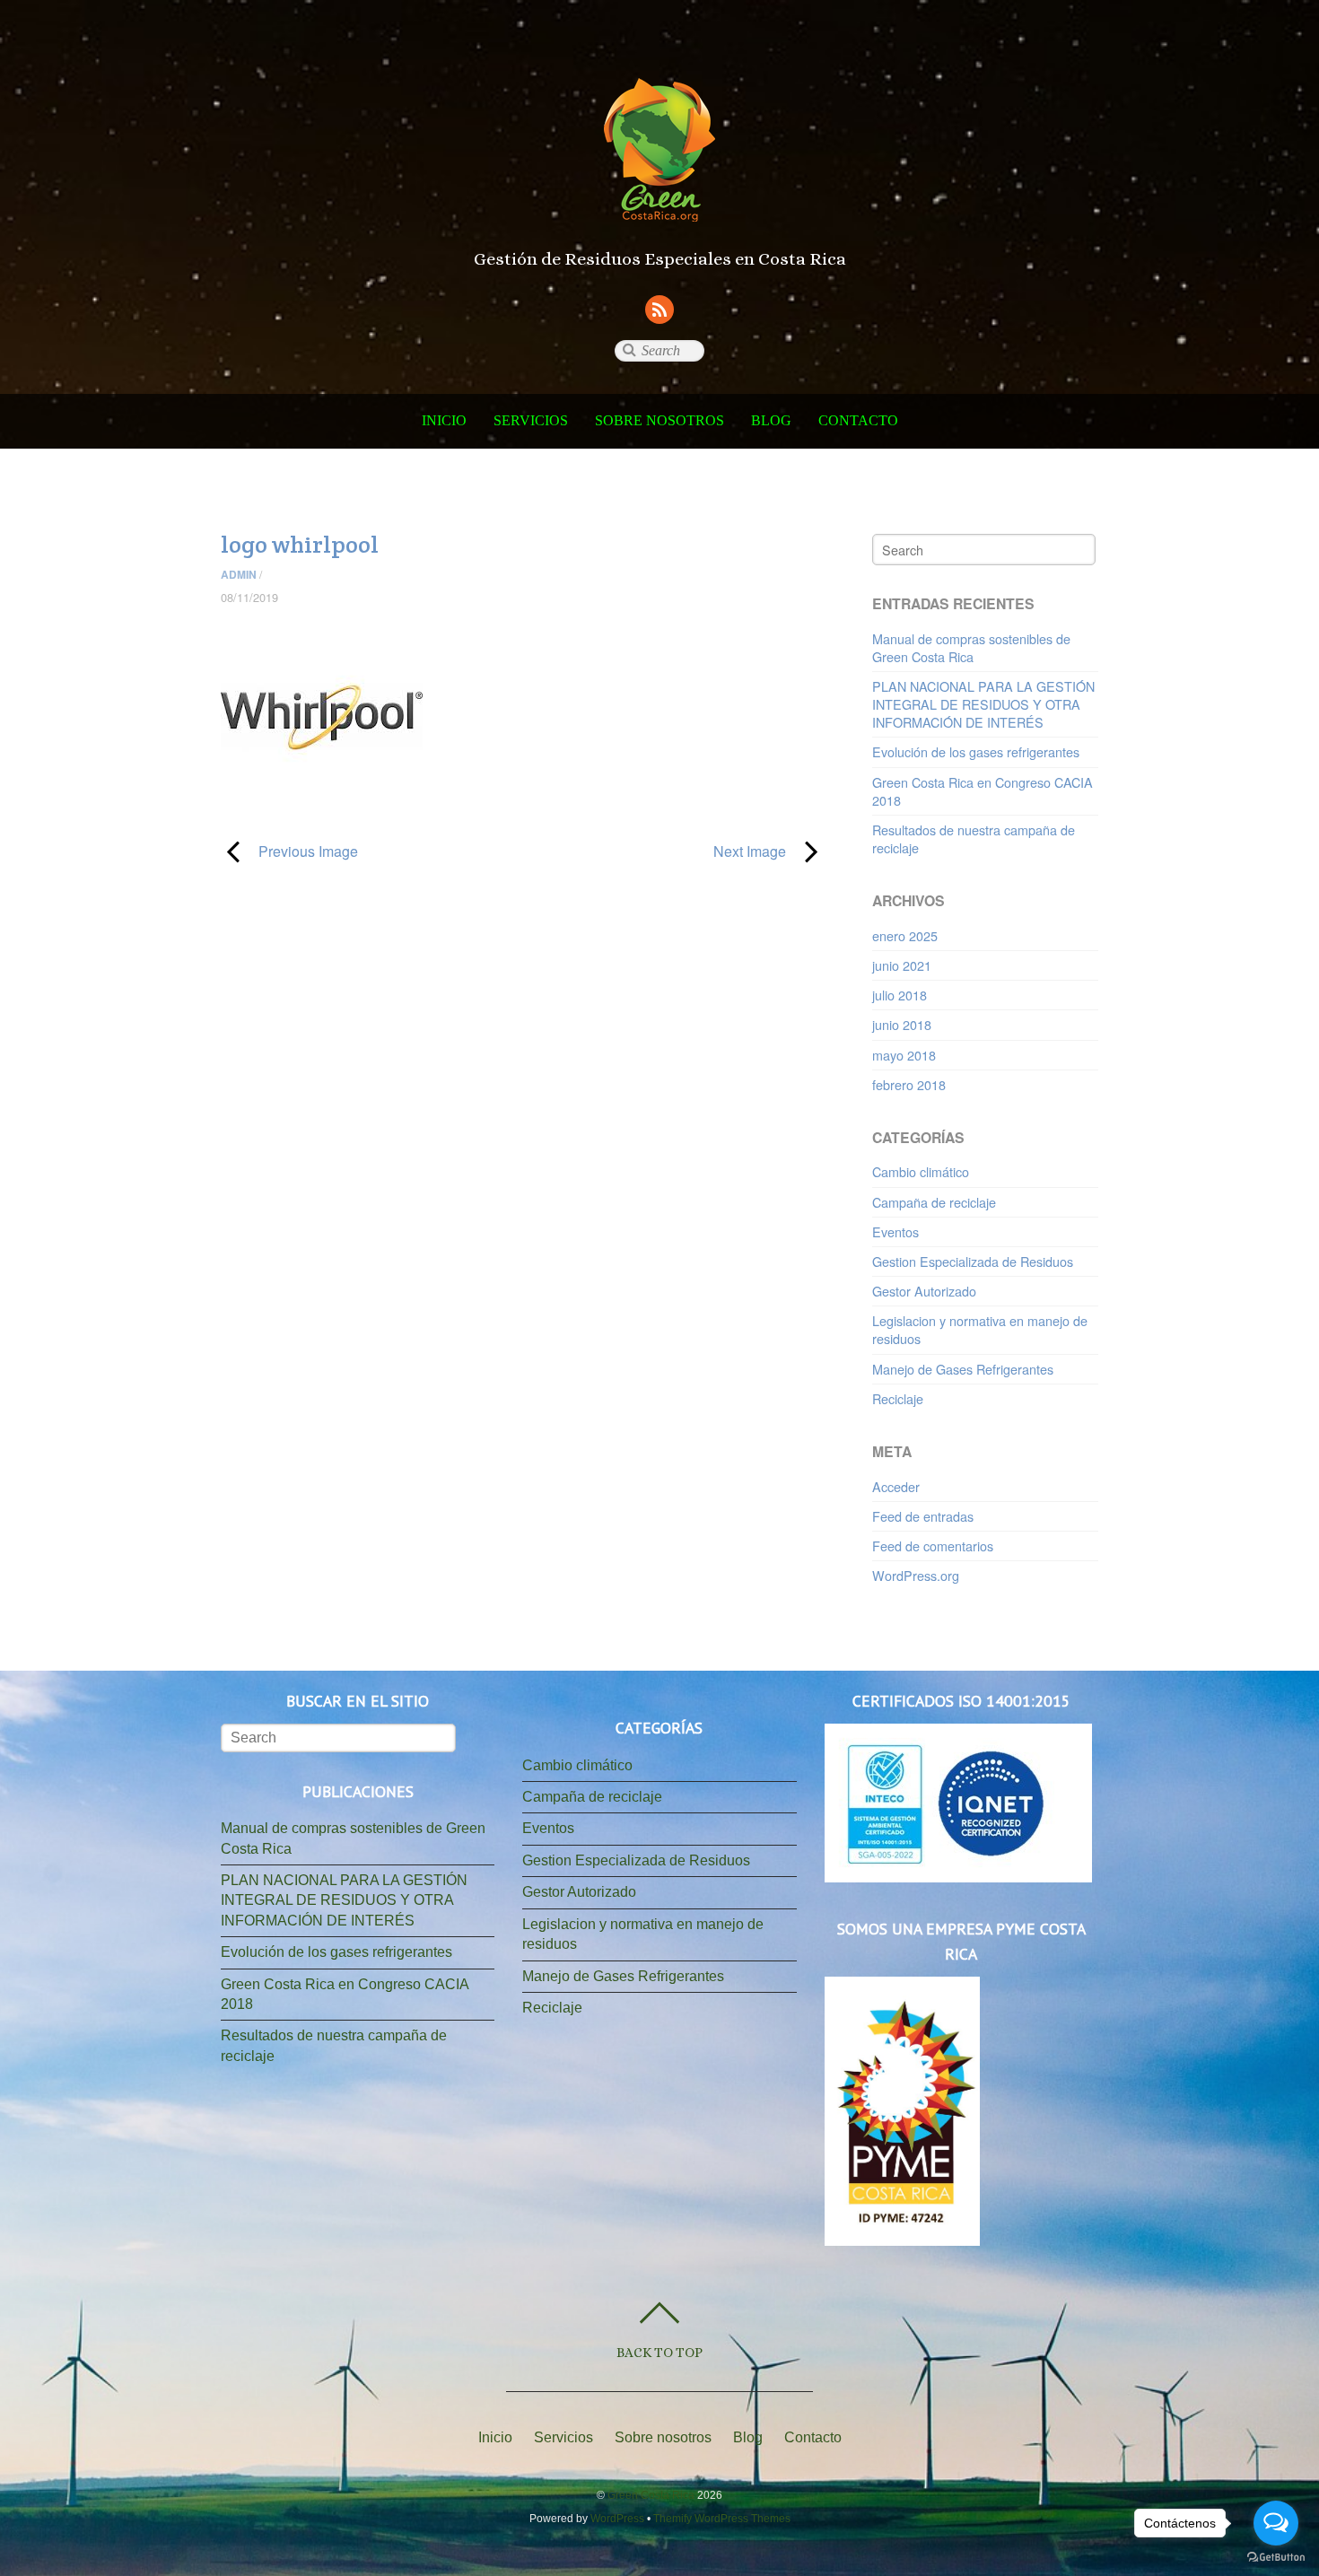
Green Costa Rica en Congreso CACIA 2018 (983, 791)
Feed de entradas (923, 1516)
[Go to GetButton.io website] (1276, 2558)
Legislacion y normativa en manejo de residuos (980, 1329)
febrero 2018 (909, 1084)
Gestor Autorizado (924, 1291)
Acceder (896, 1486)
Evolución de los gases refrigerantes (976, 751)
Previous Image (289, 851)
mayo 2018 (904, 1055)
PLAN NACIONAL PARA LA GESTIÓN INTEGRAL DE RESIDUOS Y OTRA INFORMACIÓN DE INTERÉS (983, 704)
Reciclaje (898, 1398)
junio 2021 (902, 965)
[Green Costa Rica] (659, 201)
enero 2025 (905, 935)
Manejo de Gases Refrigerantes (963, 1369)
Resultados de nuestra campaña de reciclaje (974, 838)
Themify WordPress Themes (722, 2519)
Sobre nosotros (659, 420)
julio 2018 (900, 995)
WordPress (617, 2519)
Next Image (663, 851)
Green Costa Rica (651, 2495)
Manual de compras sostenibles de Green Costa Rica (971, 647)
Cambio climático (921, 1171)
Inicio (444, 420)
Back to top (659, 2352)
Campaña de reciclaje (934, 1202)
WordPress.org (916, 1575)
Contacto (858, 420)
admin (239, 574)
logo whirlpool (300, 545)
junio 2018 (902, 1024)
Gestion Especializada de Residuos (973, 1261)
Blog (771, 420)
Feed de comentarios (933, 1546)
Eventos (895, 1231)
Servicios (531, 420)
